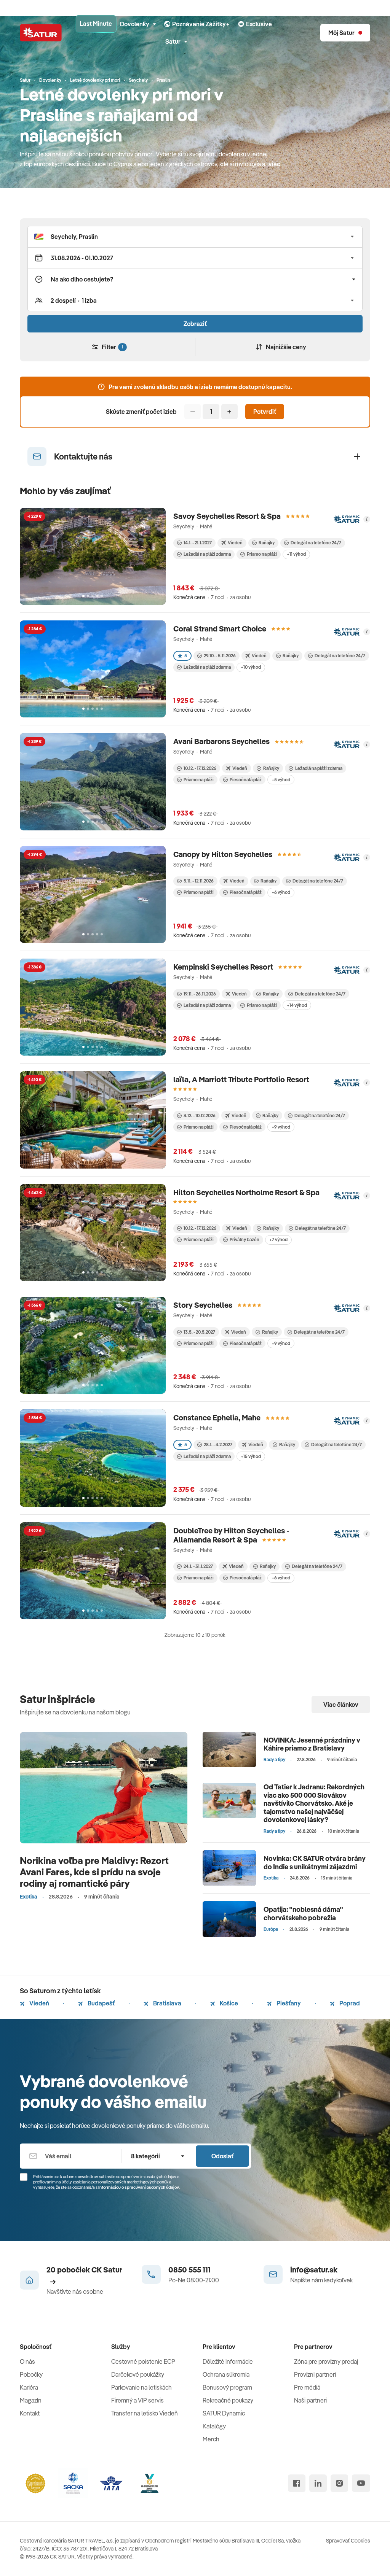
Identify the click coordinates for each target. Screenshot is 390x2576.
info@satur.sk (314, 2270)
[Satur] (41, 33)
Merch (211, 2439)
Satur (173, 41)
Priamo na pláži (262, 554)
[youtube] (361, 2483)
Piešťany (288, 2003)
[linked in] (318, 2483)
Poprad (349, 2003)
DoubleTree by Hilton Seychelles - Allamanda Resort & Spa (231, 1535)
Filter (112, 347)
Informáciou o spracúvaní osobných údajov (139, 2187)
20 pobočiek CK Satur (84, 2270)
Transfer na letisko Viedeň (145, 2413)
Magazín (31, 2400)
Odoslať (222, 2156)
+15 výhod (251, 1456)
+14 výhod (297, 1005)
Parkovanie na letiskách (141, 2387)
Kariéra (29, 2387)
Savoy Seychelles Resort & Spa (227, 516)
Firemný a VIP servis (137, 2400)
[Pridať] (229, 412)
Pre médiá (307, 2387)
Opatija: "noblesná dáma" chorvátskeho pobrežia (303, 1914)
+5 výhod (281, 780)
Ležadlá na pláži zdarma (207, 554)
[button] (195, 237)
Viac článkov (341, 1705)
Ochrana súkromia (226, 2374)
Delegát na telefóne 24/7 (316, 543)
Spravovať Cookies (348, 2541)
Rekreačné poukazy (228, 2400)
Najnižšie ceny (286, 347)
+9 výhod (281, 1127)
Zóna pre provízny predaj (326, 2361)
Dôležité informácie (228, 2361)
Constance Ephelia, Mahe (217, 1418)
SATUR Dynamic (224, 2413)
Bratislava (167, 2003)
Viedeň (39, 2003)
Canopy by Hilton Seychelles (223, 854)
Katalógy (214, 2426)
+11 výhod (296, 554)
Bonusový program (227, 2387)
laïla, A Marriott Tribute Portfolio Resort (241, 1079)
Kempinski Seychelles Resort (223, 967)
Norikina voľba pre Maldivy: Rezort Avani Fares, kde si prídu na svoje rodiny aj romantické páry (94, 1872)
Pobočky (31, 2374)
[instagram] (339, 2483)
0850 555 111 (189, 2270)
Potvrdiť (265, 412)
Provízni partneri (315, 2374)
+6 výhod (281, 892)
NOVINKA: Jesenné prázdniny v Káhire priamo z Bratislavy (312, 1744)
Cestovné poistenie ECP (143, 2361)
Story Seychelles (203, 1305)
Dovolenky (135, 24)
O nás (27, 2361)
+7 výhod (278, 1240)
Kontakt (30, 2413)
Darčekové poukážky (138, 2374)
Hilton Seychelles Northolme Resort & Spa (246, 1192)
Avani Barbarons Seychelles (221, 741)
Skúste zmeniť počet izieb (141, 412)
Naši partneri (310, 2400)
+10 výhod (251, 667)
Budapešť (101, 2003)
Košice (228, 2003)
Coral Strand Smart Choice (220, 629)
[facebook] (297, 2483)
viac (274, 164)
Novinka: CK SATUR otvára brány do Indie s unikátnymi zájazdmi (315, 1863)
